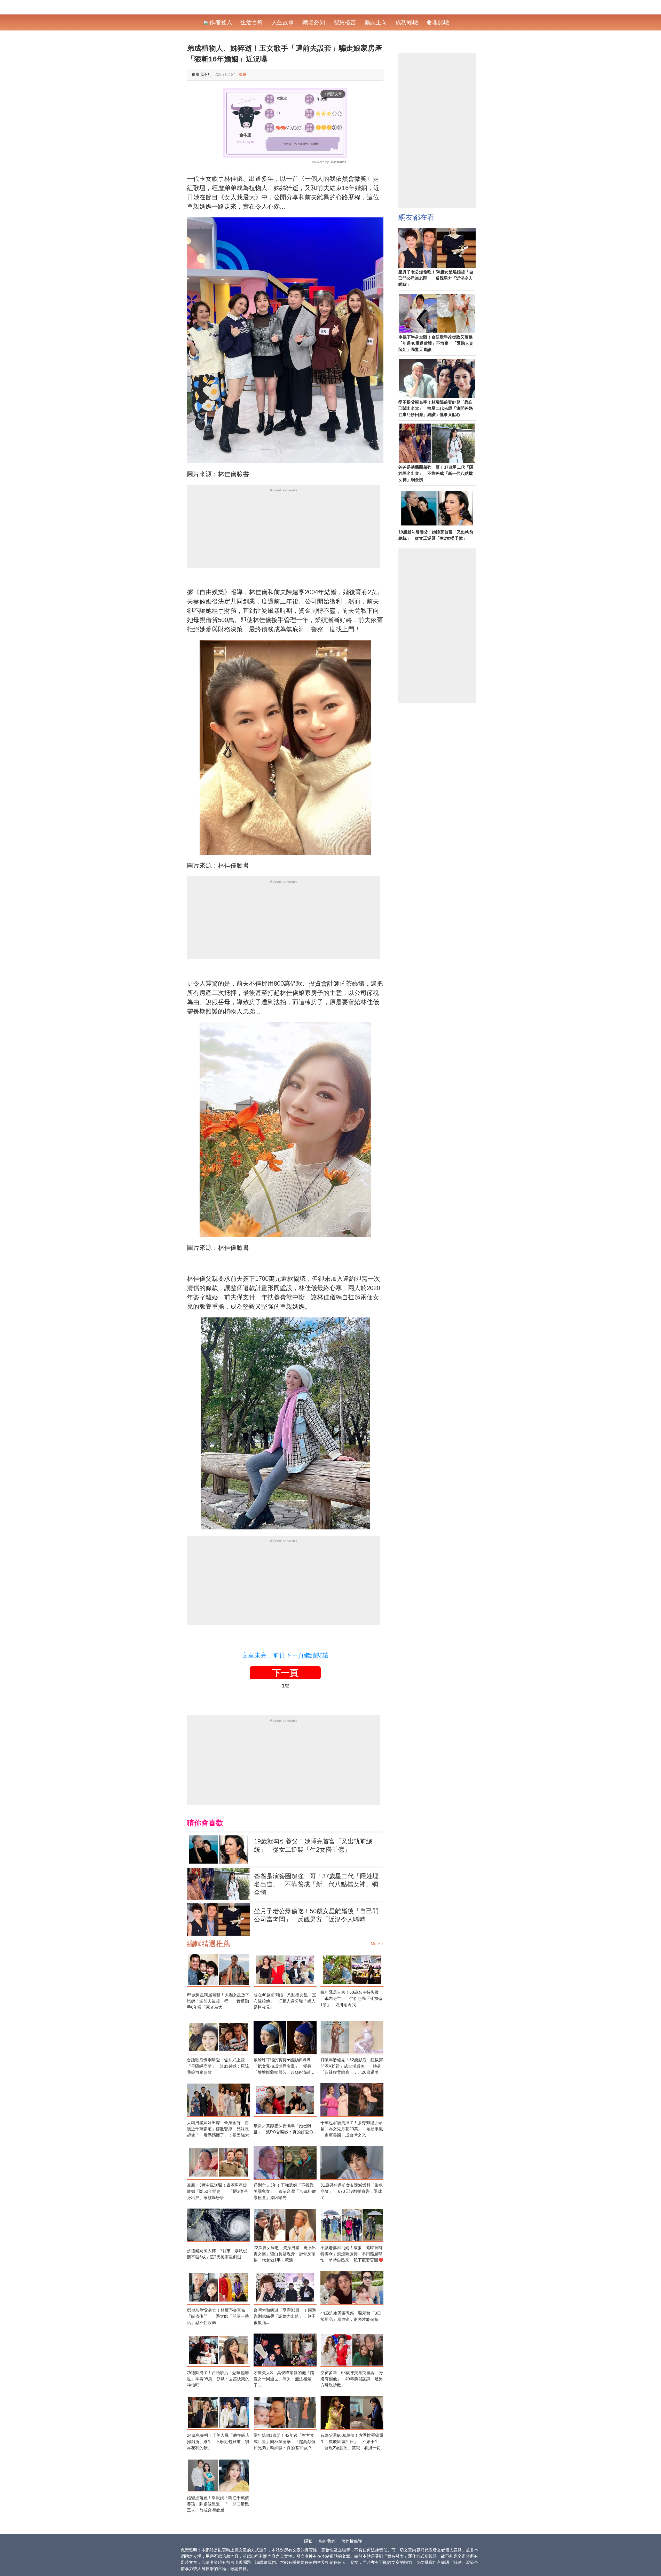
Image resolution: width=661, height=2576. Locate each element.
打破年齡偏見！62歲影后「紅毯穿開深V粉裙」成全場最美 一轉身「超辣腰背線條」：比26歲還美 (352, 2066)
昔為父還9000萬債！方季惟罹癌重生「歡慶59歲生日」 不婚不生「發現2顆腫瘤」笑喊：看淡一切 (352, 2442)
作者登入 (220, 22)
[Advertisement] (284, 532)
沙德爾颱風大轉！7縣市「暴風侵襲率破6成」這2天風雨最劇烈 (217, 2254)
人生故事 (283, 22)
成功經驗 (407, 22)
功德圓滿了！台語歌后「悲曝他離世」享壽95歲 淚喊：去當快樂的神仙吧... (218, 2379)
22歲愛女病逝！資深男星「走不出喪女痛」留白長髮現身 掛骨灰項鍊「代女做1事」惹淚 (285, 2254)
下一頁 (285, 1673)
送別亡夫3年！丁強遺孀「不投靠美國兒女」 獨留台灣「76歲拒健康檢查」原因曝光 (285, 2191)
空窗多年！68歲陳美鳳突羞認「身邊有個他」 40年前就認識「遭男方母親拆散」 (352, 2379)
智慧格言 (345, 22)
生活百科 (252, 22)
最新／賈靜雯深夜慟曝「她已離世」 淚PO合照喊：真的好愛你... (285, 2129)
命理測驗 (438, 22)
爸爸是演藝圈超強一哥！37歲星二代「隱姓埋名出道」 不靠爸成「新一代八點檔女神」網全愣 (316, 1884)
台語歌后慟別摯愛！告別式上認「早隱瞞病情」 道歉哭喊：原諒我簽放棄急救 (218, 2066)
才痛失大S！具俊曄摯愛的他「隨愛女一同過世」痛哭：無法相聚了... (284, 2379)
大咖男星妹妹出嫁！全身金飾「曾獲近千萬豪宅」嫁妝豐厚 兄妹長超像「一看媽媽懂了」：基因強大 (218, 2129)
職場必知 (314, 22)
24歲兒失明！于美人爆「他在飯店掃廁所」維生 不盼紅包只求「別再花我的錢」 (218, 2442)
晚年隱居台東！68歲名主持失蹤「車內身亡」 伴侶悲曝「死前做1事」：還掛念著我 (351, 1998)
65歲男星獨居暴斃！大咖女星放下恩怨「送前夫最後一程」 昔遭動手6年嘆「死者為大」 (218, 2001)
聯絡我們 (327, 2541)
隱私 (308, 2541)
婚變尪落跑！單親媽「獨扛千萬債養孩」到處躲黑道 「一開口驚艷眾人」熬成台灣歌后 (218, 2504)
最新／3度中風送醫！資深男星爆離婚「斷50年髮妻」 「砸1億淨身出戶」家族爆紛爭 (217, 2191)
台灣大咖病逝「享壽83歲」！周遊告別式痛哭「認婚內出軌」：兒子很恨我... (285, 2316)
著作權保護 (352, 2541)
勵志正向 (376, 22)
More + (377, 1944)
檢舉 (242, 74)
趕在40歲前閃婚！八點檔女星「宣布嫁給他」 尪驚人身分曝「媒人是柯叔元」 (285, 2001)
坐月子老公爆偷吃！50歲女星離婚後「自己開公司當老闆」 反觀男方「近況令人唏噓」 (316, 1915)
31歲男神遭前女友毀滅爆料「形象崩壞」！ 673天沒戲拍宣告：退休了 (352, 2191)
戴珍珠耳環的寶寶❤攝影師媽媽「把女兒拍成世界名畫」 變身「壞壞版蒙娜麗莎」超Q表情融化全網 (284, 2067)
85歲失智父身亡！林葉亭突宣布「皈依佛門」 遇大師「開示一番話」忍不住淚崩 (218, 2316)
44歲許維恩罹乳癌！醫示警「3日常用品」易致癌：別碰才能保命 (351, 2316)
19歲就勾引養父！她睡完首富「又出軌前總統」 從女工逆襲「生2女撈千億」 (313, 1845)
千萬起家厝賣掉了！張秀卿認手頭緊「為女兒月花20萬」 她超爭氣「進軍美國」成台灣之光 (352, 2129)
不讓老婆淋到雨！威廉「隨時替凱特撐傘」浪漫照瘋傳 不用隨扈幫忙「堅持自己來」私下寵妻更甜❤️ (352, 2254)
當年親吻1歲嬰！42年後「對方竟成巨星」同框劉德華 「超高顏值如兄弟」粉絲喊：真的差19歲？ (285, 2442)
